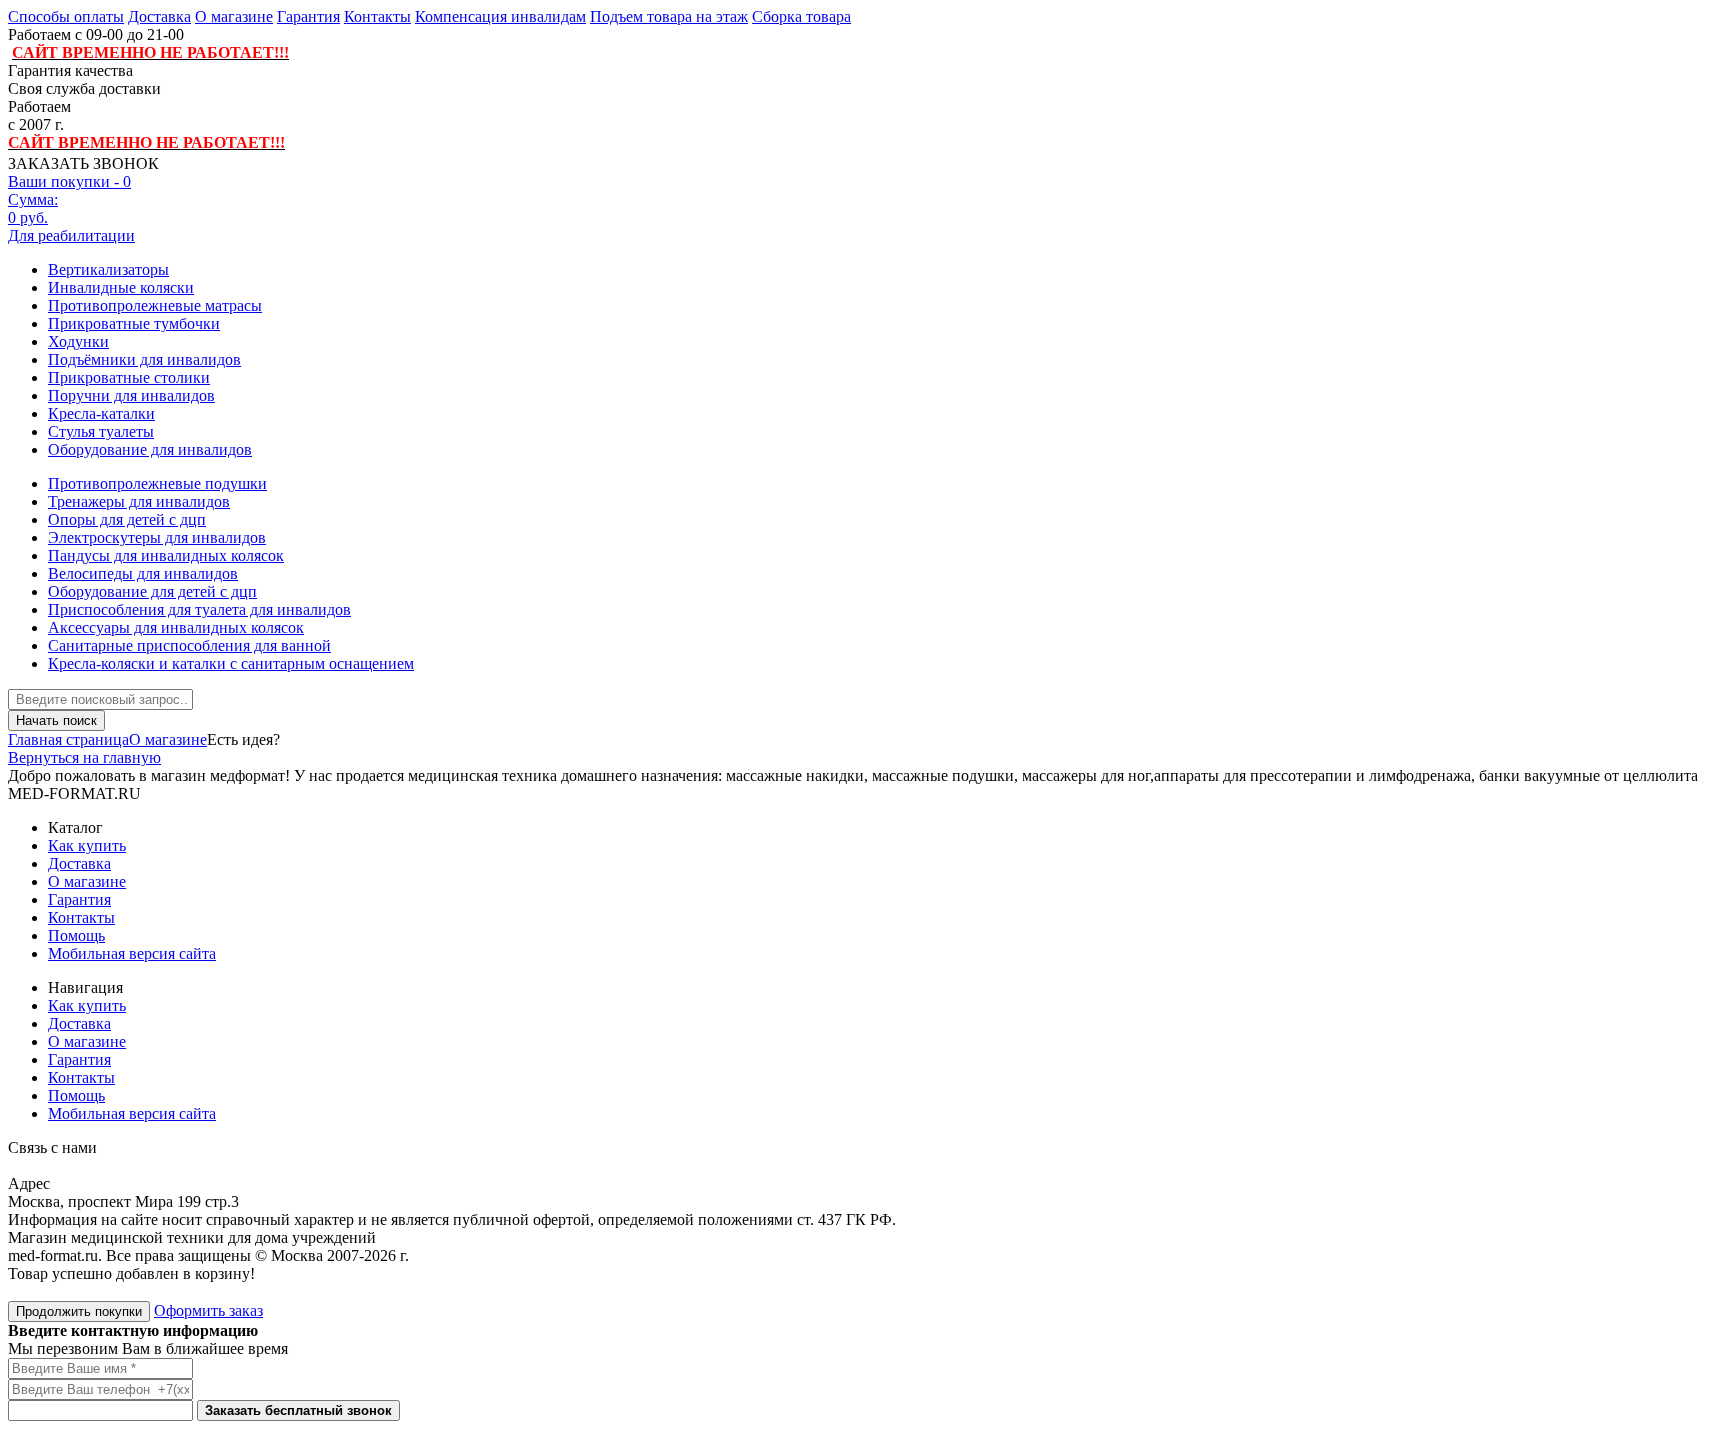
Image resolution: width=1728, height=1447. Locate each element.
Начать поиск (56, 720)
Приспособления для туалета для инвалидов (199, 609)
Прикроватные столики (129, 377)
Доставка (159, 16)
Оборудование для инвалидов (150, 449)
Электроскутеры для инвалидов (157, 537)
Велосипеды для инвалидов (143, 573)
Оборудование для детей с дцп (152, 591)
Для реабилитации (71, 235)
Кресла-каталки (101, 413)
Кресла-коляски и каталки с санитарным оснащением (231, 663)
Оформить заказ (208, 1310)
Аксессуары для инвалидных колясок (176, 627)
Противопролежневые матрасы (155, 305)
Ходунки (78, 341)
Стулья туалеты (101, 431)
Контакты (377, 16)
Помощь (76, 935)
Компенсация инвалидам (500, 16)
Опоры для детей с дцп (127, 519)
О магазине (234, 16)
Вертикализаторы (108, 269)
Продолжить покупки (79, 1311)
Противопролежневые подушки (157, 483)
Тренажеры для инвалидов (139, 501)
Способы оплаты (66, 16)
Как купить (87, 845)
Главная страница (68, 739)
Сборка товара (801, 16)
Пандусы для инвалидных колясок (166, 555)
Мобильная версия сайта (132, 953)
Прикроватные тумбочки (134, 323)
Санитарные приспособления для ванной (189, 645)
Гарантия (308, 16)
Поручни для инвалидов (131, 395)
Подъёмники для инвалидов (144, 359)
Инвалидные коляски (121, 287)
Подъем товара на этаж (669, 16)
